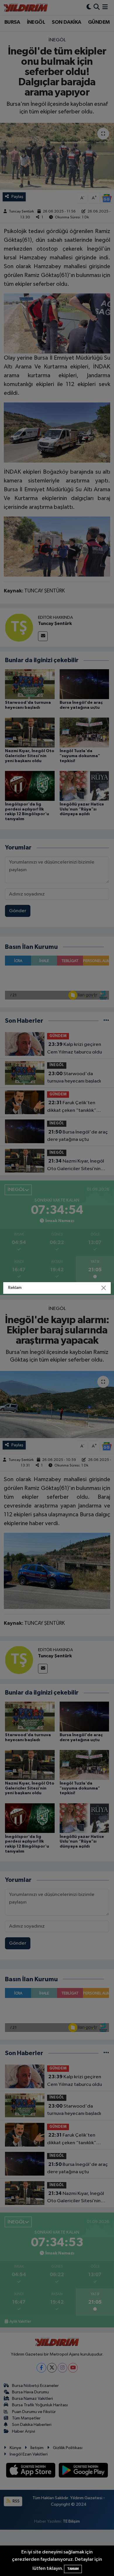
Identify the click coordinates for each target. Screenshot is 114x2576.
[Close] (104, 1288)
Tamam (73, 2569)
